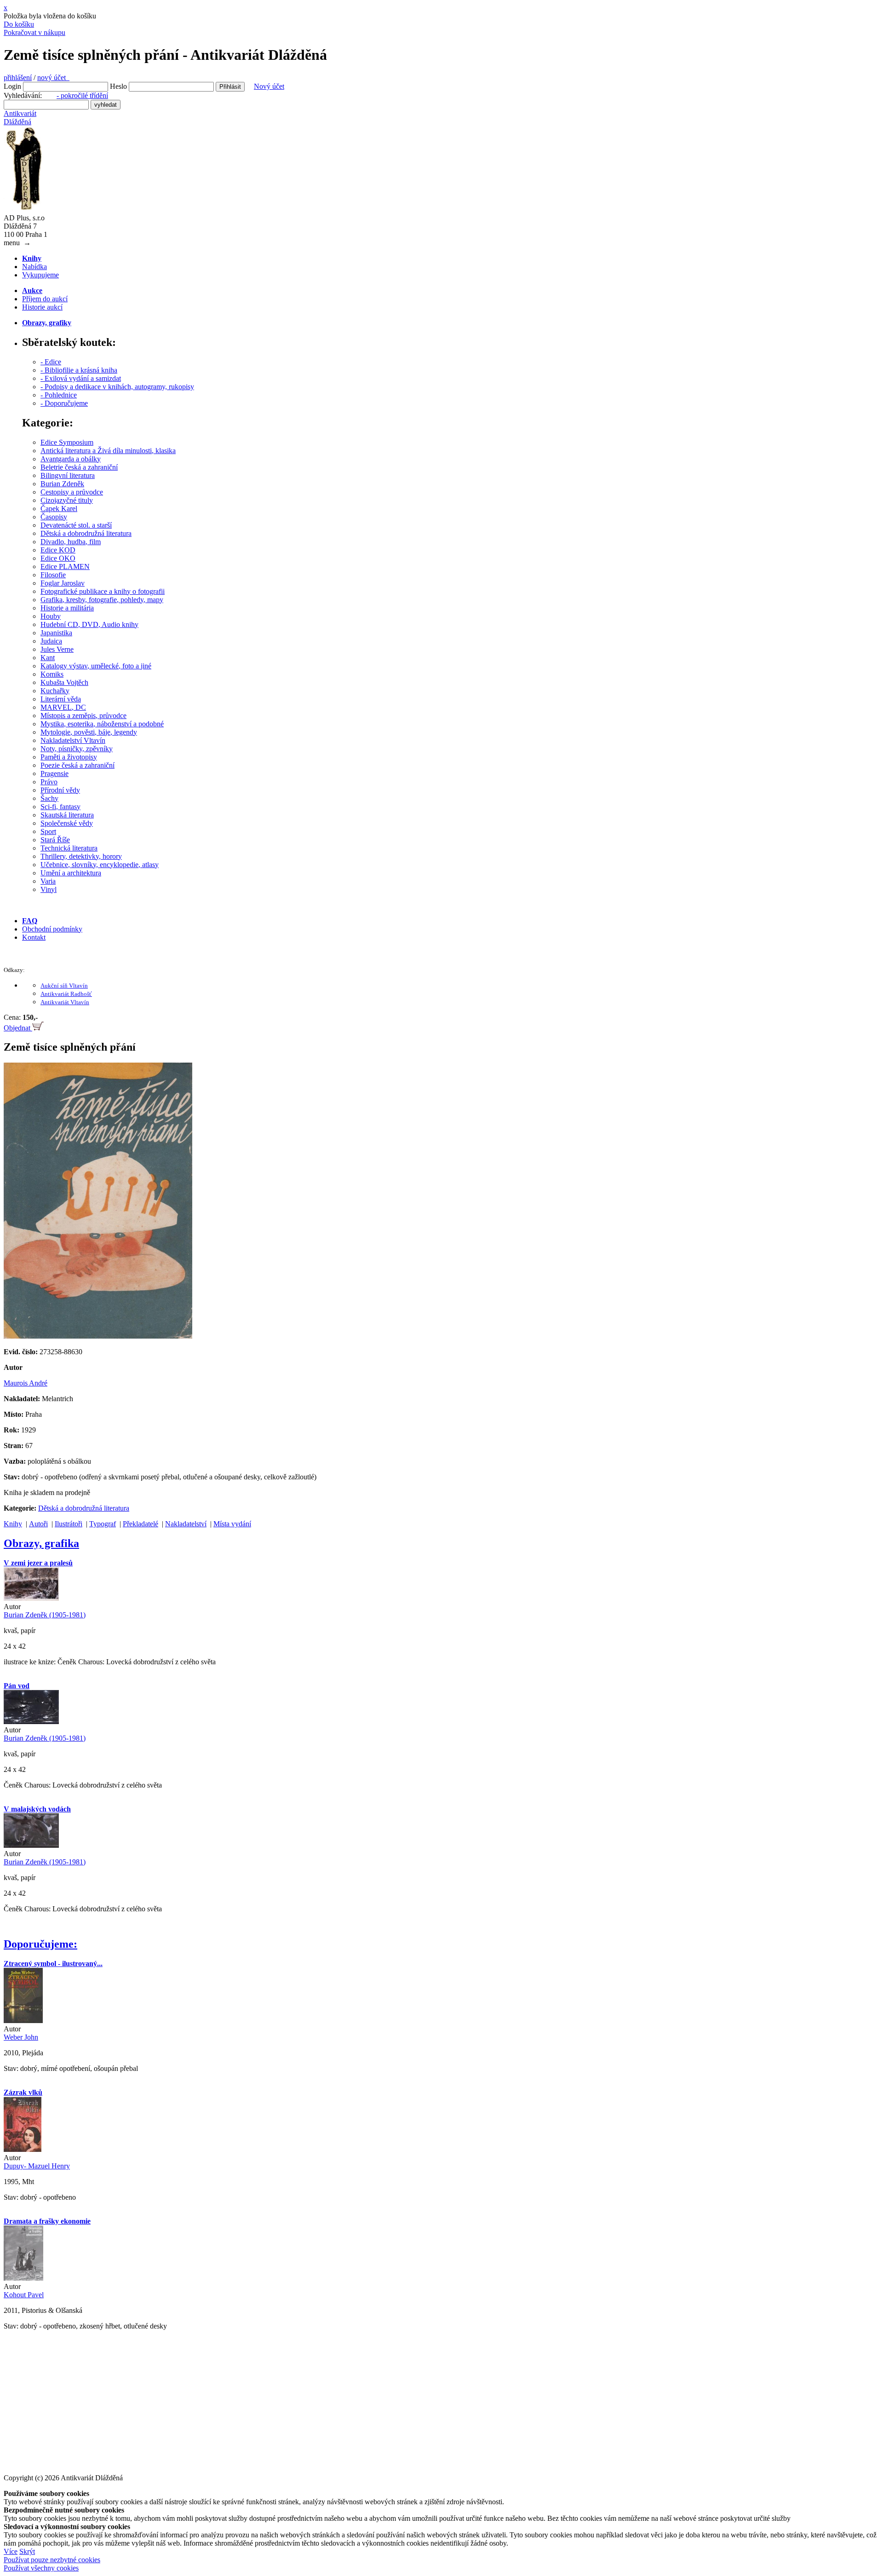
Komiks (52, 674)
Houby (51, 616)
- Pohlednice (59, 395)
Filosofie (53, 575)
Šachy (49, 798)
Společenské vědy (67, 823)
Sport (48, 831)
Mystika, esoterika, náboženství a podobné (102, 724)
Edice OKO (58, 558)
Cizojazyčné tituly (67, 500)
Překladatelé (140, 1524)
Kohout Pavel (24, 2295)
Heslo (118, 86)
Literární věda (61, 699)
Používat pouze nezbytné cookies (52, 2560)
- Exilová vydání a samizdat (81, 378)
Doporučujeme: (40, 1944)
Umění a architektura (71, 873)
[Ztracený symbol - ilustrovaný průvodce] (23, 2021)
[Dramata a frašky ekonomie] (23, 2278)
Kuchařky (55, 691)
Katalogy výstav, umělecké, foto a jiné (96, 666)
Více (11, 2551)
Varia (48, 881)
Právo (49, 782)
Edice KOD (58, 550)
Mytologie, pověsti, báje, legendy (89, 732)
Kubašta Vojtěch (64, 682)
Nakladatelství (186, 1524)
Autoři (38, 1524)
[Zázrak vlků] (23, 2149)
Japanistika (56, 633)
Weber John (21, 2037)
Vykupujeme (40, 275)
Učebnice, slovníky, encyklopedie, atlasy (100, 865)
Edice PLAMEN (65, 566)
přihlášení (18, 78)
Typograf (103, 1524)
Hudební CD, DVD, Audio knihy (89, 624)
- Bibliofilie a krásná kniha (79, 370)
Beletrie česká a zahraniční (79, 467)
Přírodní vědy (60, 790)
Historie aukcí (42, 307)
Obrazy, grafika (41, 1543)
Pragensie (54, 773)
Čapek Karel (59, 509)
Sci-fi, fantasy (60, 807)
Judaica (51, 641)
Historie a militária (67, 608)
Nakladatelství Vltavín (73, 740)
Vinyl (49, 889)
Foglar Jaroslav (63, 583)
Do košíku (19, 24)
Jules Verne (57, 649)
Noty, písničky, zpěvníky (77, 749)
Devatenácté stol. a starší (76, 525)
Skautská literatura (67, 815)
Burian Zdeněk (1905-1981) (45, 1615)
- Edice (51, 362)
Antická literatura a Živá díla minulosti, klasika (108, 451)
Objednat (18, 1028)
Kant (48, 658)
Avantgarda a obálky (71, 459)
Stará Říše (55, 840)
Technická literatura (69, 848)
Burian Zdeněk (62, 484)
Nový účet (269, 86)
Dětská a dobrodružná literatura (86, 533)
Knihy (13, 1524)
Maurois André (26, 1383)
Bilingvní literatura (68, 475)
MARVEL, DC (63, 707)
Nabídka (34, 267)
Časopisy (54, 517)
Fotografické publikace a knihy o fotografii (103, 591)
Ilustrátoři (69, 1524)
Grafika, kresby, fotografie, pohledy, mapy (102, 600)
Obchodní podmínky (52, 929)
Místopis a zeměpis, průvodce (83, 716)
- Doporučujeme (64, 403)
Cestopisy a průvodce (72, 492)
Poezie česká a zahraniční (77, 765)
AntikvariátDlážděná (20, 118)
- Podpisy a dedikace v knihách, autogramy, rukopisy (117, 387)
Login (12, 86)
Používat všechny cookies (41, 2568)
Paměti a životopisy (69, 757)
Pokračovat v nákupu (34, 32)
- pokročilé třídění (82, 95)
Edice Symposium (67, 442)
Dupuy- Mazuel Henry (37, 2166)
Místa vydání (232, 1524)
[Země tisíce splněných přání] (98, 1336)
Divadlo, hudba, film (71, 542)
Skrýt (27, 2551)
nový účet (53, 78)
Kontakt (34, 937)
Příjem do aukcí (45, 299)
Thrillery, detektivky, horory (81, 856)
